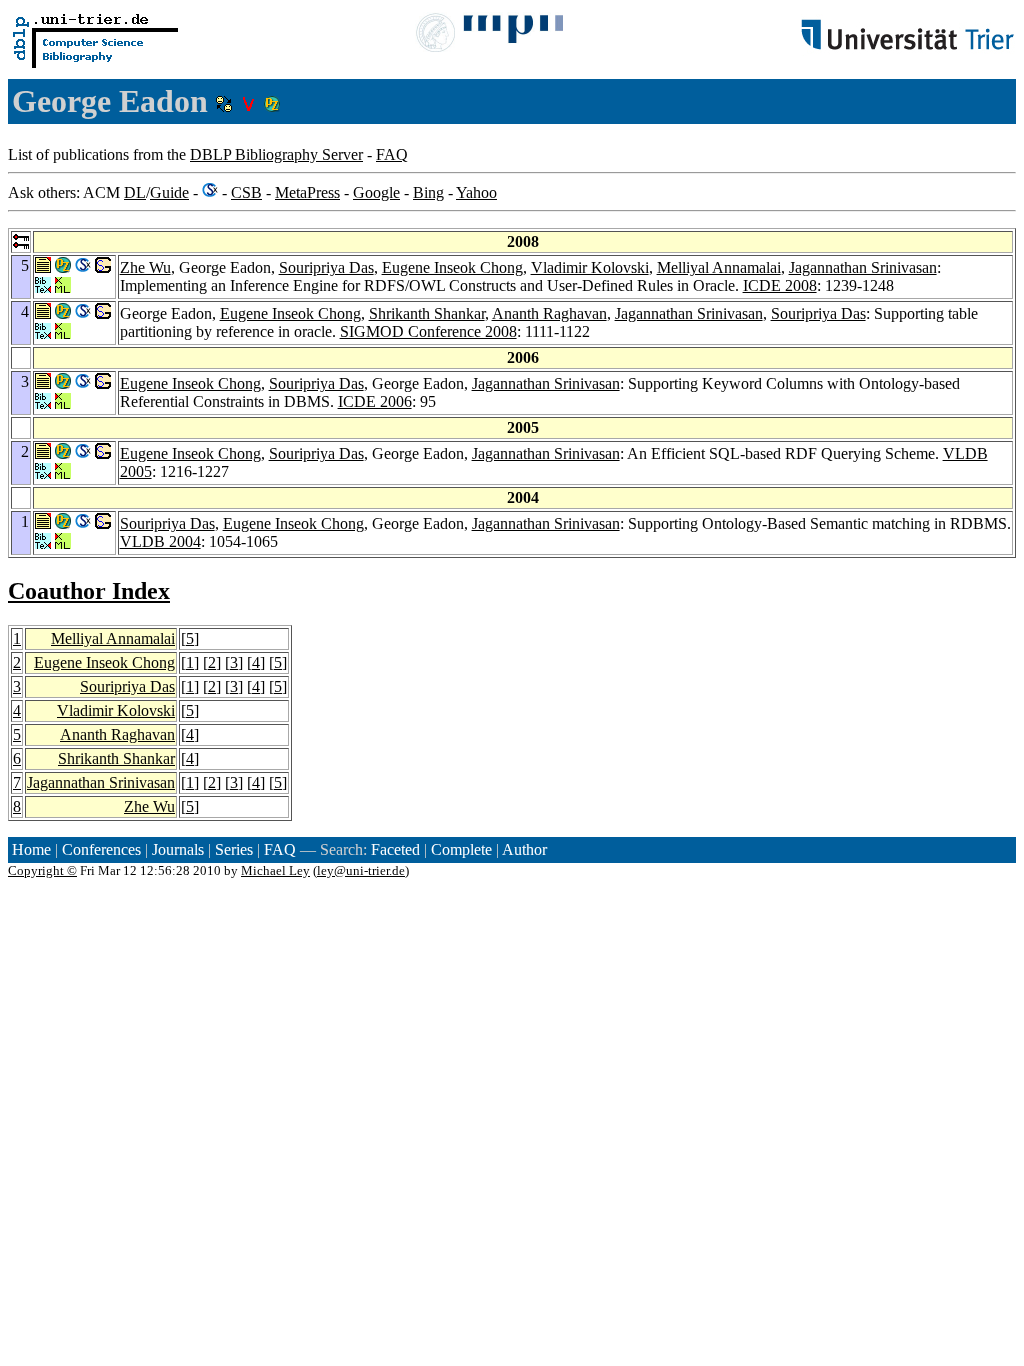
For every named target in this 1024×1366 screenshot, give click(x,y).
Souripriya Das (326, 267)
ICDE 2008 (780, 285)
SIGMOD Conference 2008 (428, 331)
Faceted (395, 849)
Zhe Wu (145, 267)
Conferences (101, 849)
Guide (169, 192)
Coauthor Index (89, 591)
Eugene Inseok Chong (452, 267)
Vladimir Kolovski (590, 267)
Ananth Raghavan (549, 313)
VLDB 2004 (160, 541)
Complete (461, 849)
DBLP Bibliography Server (276, 154)
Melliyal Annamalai (719, 267)
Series (234, 849)
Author (524, 849)
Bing (428, 192)
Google (376, 192)
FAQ (392, 154)
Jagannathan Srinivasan (863, 267)
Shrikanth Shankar (427, 313)
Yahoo (476, 192)
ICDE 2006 (375, 401)
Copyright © (42, 870)
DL (135, 192)
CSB (246, 192)
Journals (178, 849)
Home (31, 849)
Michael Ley (275, 870)
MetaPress (307, 192)
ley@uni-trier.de (361, 870)
